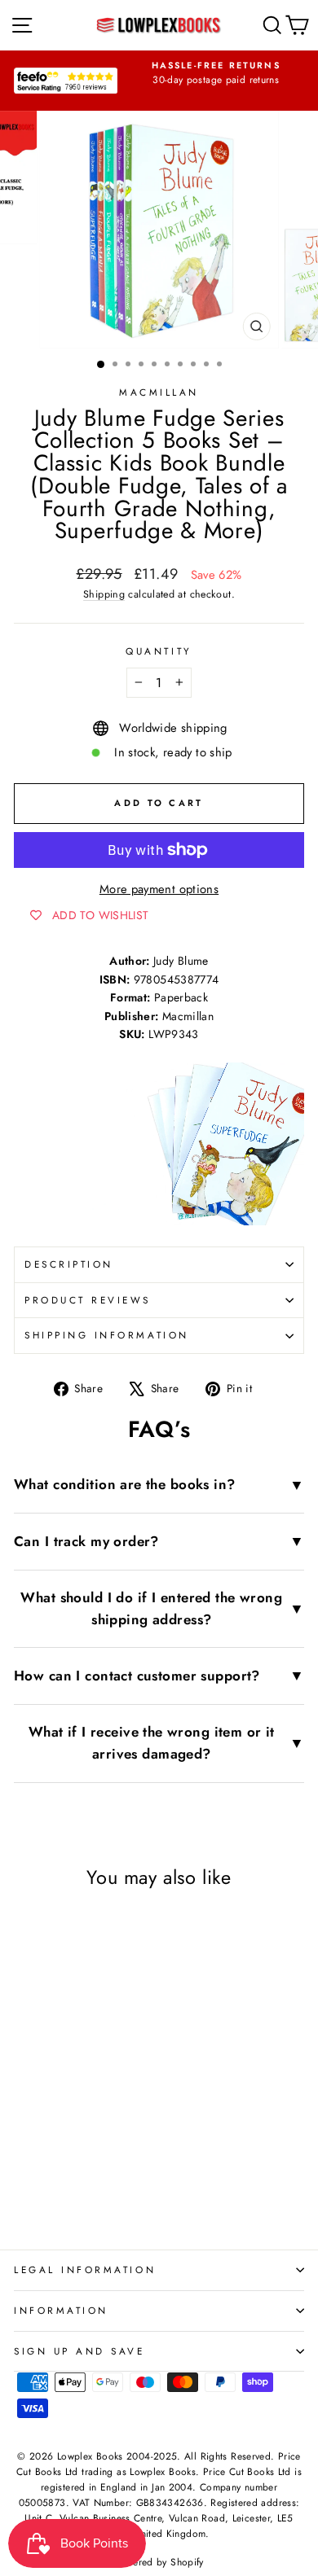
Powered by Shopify (159, 2562)
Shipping (104, 594)
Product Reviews (88, 1300)
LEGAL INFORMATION (85, 2269)
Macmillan (159, 392)
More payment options (159, 889)
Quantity (159, 651)
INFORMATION (61, 2310)
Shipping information (107, 1335)
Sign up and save (79, 2351)
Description (69, 1264)
